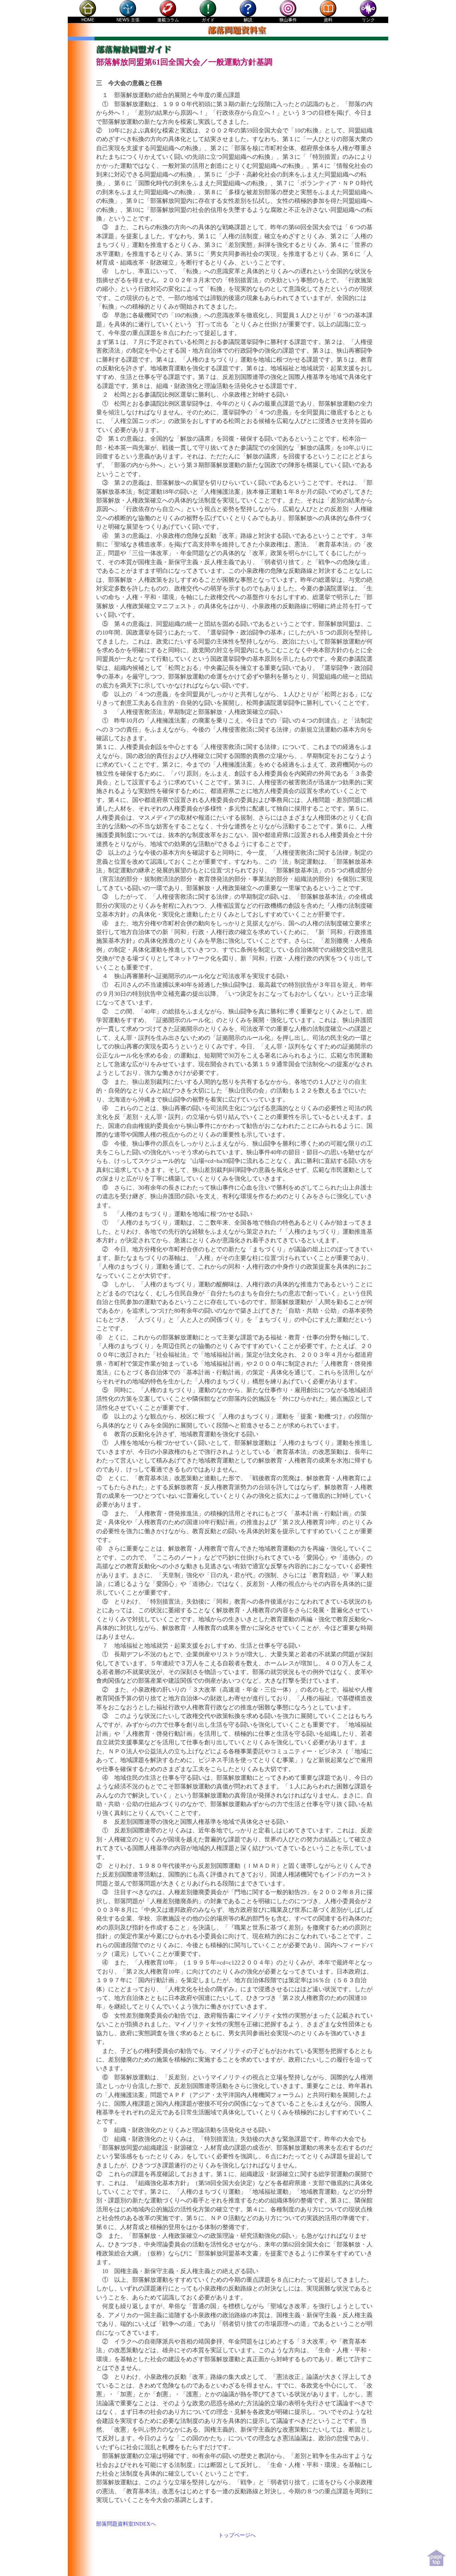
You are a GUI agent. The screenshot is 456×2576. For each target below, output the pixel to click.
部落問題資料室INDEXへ (126, 2524)
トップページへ (237, 2535)
